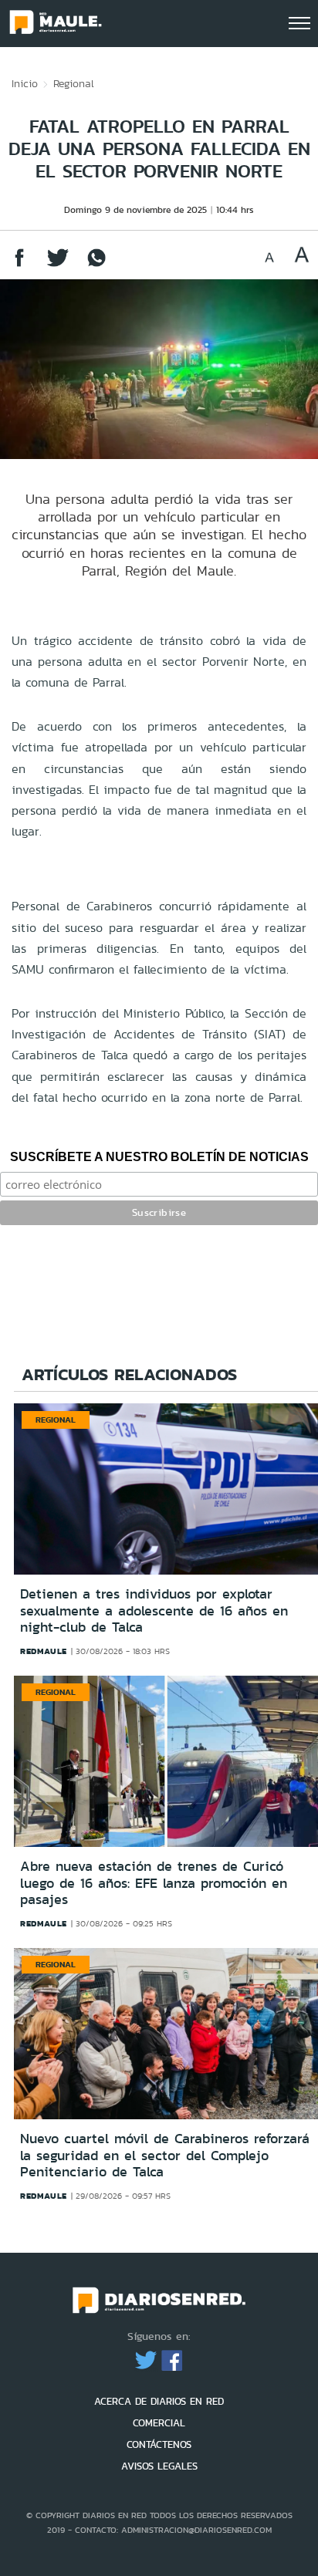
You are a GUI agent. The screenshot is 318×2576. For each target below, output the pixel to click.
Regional (74, 83)
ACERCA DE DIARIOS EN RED (159, 2401)
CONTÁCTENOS (159, 2444)
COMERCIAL (159, 2423)
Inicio (25, 83)
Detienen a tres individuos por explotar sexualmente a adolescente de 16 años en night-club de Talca (154, 1610)
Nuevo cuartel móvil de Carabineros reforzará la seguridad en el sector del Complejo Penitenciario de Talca (165, 2155)
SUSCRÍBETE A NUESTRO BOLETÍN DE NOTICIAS (159, 1157)
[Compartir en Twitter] (58, 265)
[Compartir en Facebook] (19, 265)
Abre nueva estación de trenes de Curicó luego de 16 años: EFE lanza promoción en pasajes (154, 1883)
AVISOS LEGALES (159, 2466)
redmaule (44, 1651)
